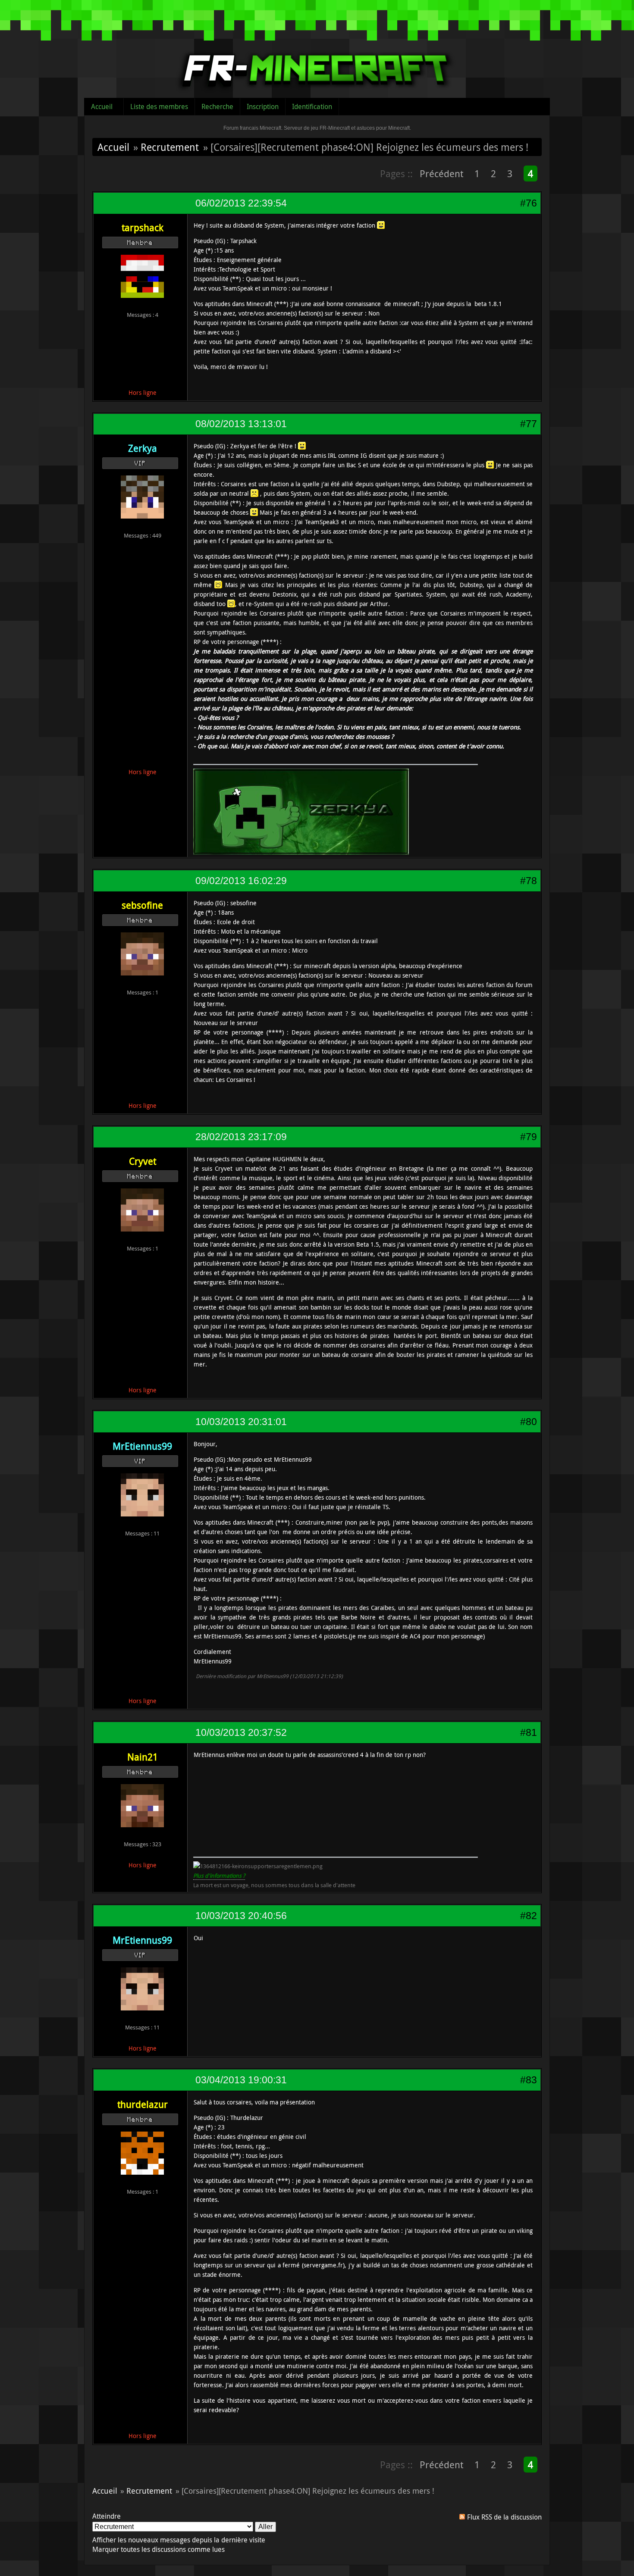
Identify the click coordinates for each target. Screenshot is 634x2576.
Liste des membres (159, 106)
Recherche (217, 106)
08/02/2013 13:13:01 (241, 424)
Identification (312, 106)
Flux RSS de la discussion (504, 2517)
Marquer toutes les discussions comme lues (158, 2549)
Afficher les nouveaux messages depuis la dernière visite (179, 2540)
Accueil (102, 106)
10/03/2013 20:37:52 (241, 1732)
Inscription (263, 106)
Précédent (441, 174)
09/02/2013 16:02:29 (241, 881)
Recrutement (170, 147)
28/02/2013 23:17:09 (241, 1137)
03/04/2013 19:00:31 (241, 2080)
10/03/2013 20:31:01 (241, 1422)
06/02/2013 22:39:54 (241, 203)
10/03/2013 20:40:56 (241, 1916)
